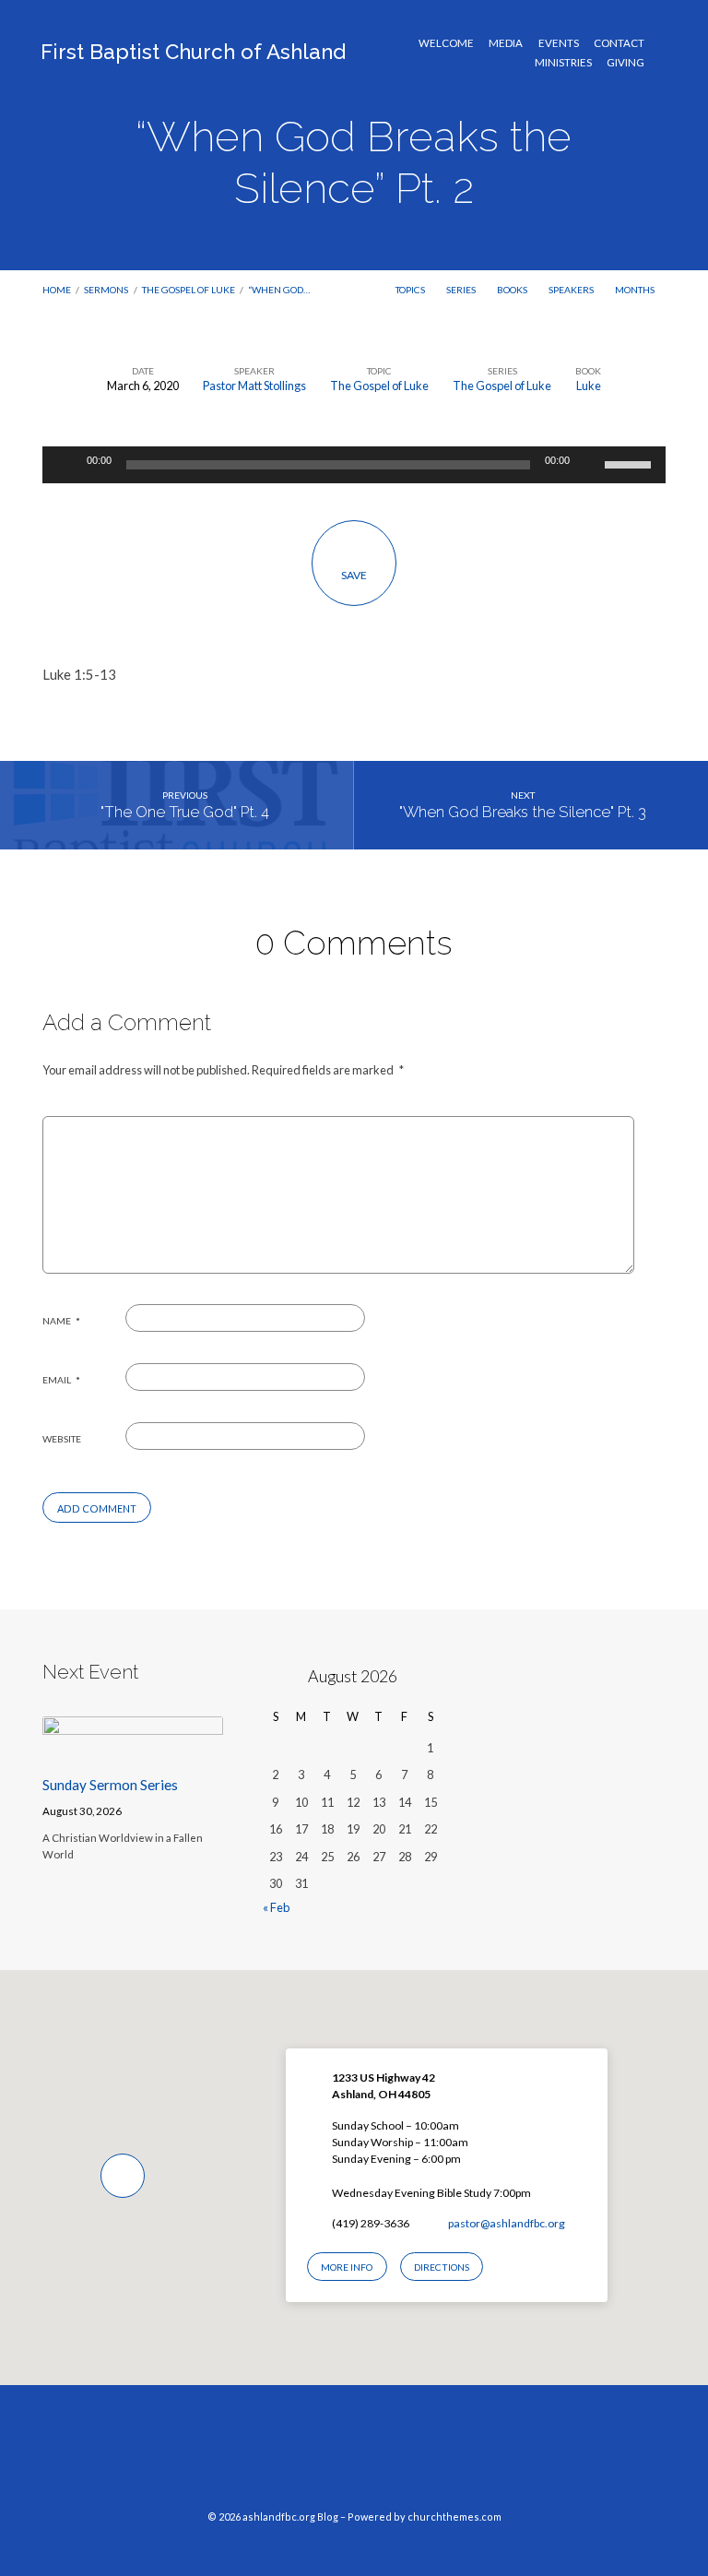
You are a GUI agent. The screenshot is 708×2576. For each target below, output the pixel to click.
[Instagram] (354, 2456)
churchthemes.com (454, 2517)
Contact (619, 43)
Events (559, 43)
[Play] (66, 465)
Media (506, 43)
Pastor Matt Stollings (254, 386)
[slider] (631, 463)
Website (62, 1439)
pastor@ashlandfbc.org (507, 2223)
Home (57, 290)
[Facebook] (319, 2456)
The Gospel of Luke (189, 290)
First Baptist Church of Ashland (193, 52)
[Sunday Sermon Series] (133, 1751)
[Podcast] (389, 2456)
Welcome (446, 43)
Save (354, 575)
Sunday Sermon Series (110, 1785)
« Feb (276, 1907)
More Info (347, 2267)
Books (513, 290)
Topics (411, 290)
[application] (354, 465)
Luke (589, 386)
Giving (625, 63)
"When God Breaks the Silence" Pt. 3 (523, 812)
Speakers (572, 290)
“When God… (279, 290)
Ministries (563, 63)
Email (61, 1380)
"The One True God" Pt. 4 (185, 812)
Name (61, 1321)
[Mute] (590, 465)
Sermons (106, 290)
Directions (442, 2267)
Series (462, 290)
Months (636, 290)
